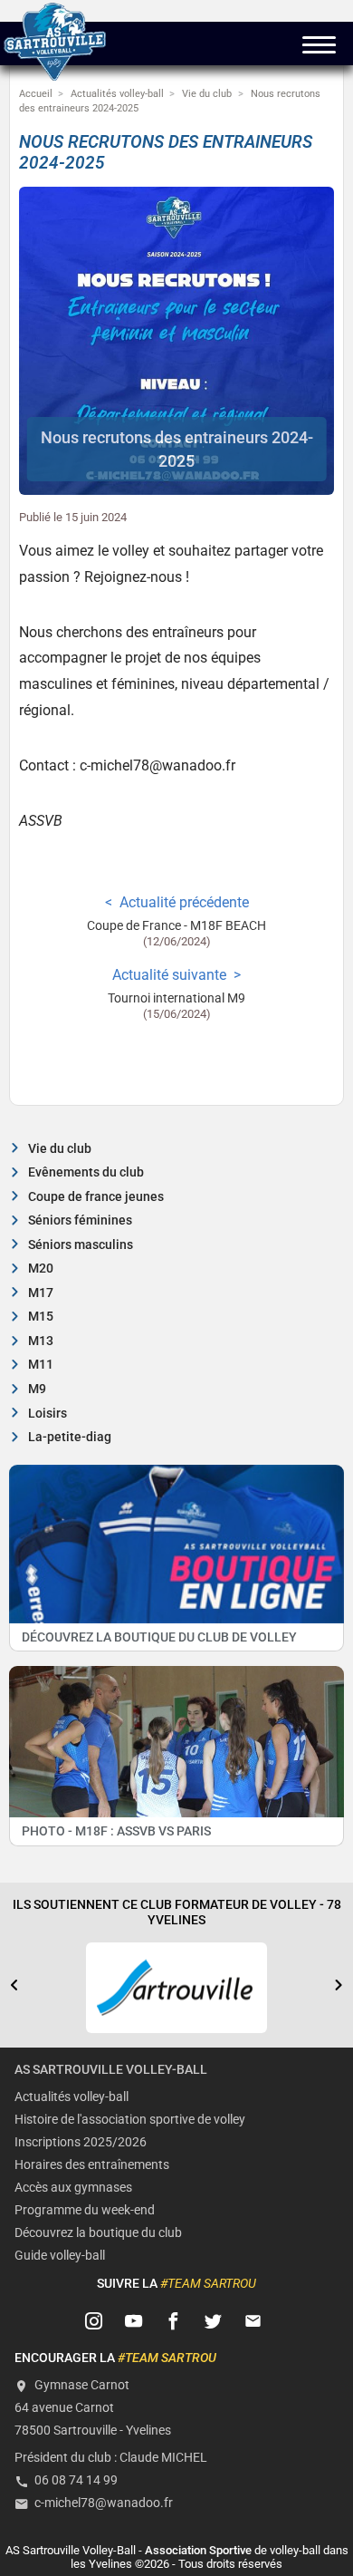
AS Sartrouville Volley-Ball (111, 2070)
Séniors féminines (80, 1220)
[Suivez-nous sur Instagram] (94, 2321)
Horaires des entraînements (92, 2165)
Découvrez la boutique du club (98, 2233)
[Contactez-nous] (253, 2321)
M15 (41, 1317)
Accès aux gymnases (73, 2188)
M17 (41, 1293)
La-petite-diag (70, 1437)
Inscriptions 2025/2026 (81, 2142)
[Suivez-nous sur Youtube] (134, 2321)
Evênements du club (86, 1172)
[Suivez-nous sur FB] (174, 2321)
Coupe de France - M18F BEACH (176, 926)
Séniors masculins (81, 1245)
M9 (37, 1389)
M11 (41, 1365)
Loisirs (48, 1414)
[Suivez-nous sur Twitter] (214, 2321)
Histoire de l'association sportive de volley (130, 2120)
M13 (41, 1341)
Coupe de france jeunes (96, 1197)
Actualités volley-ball (72, 2097)
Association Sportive (198, 2550)
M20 (41, 1269)
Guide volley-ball (60, 2256)
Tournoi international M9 (176, 998)
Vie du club (60, 1149)
